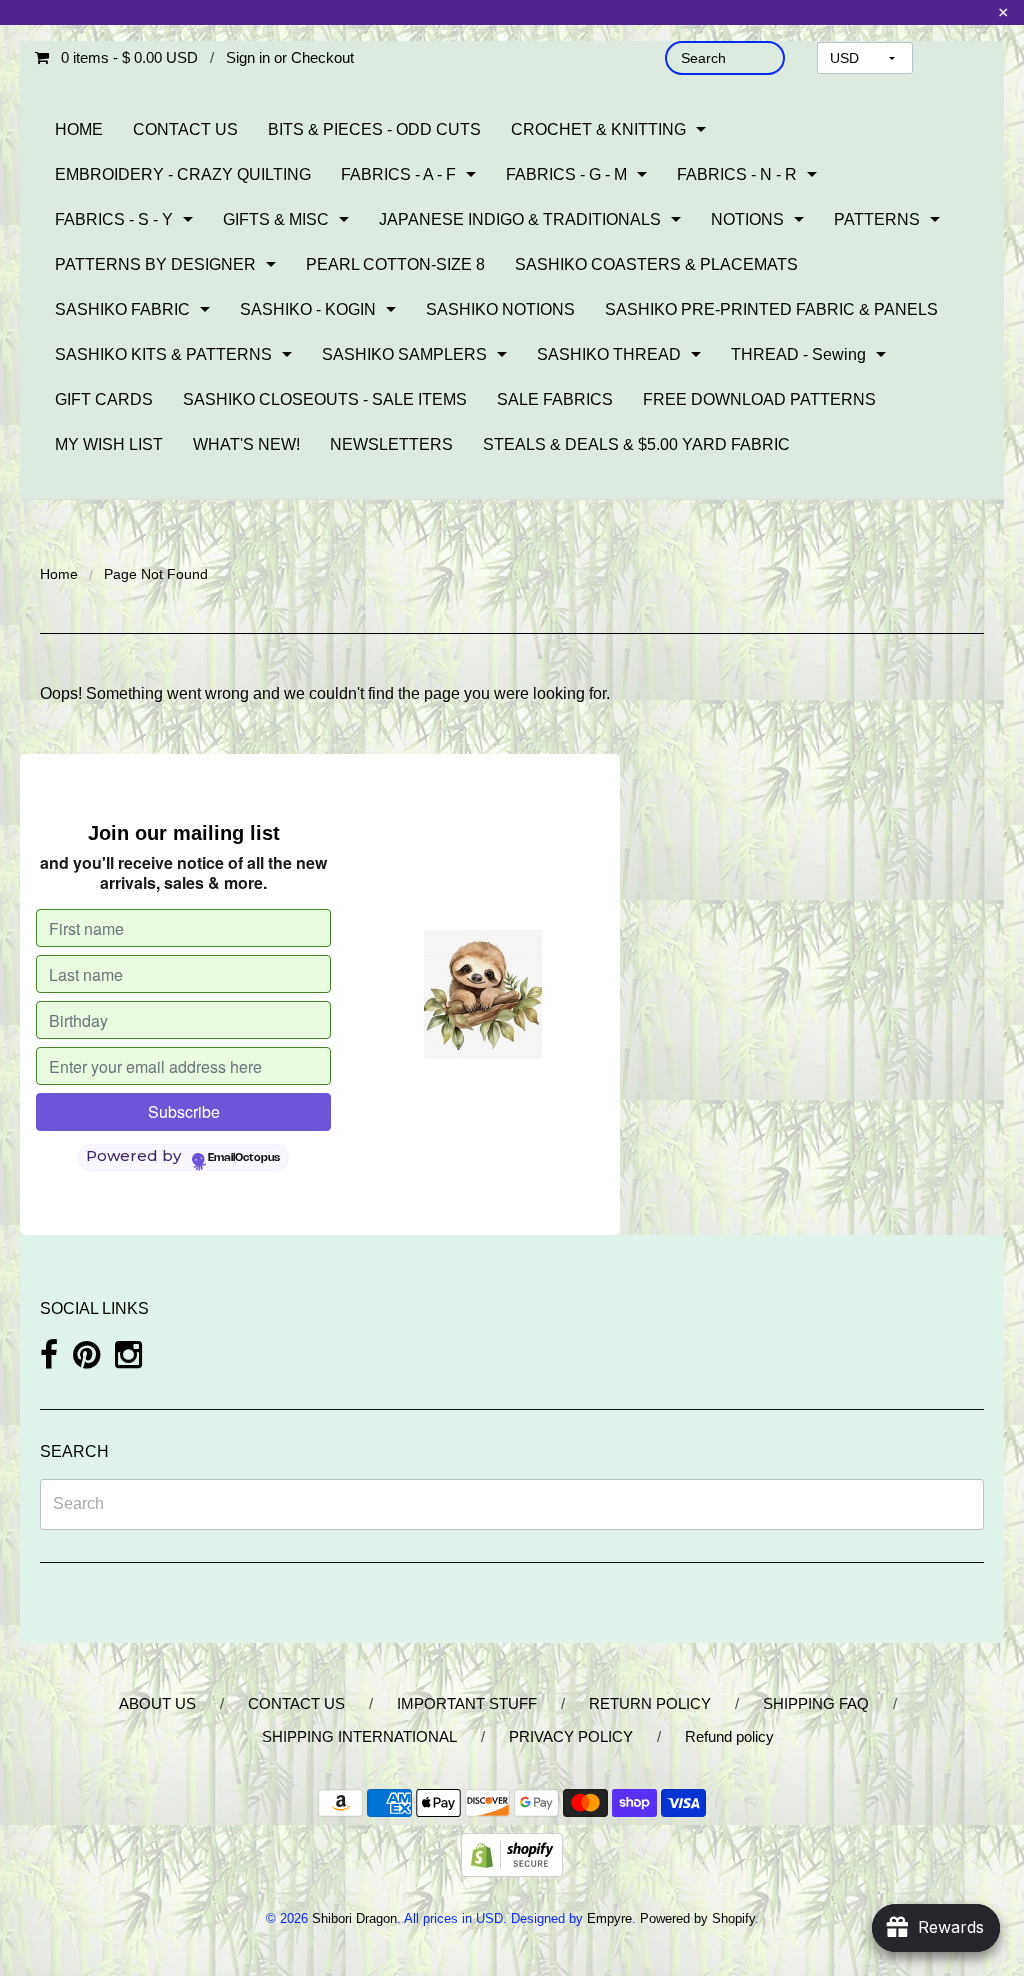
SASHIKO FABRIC (122, 309)
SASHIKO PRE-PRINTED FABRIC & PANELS (771, 309)
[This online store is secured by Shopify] (512, 1854)
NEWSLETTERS (391, 444)
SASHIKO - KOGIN (308, 309)
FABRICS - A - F (398, 174)
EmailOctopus (244, 1158)
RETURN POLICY (650, 1703)
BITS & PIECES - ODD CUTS (374, 129)
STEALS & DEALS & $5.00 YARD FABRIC (636, 444)
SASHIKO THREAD (609, 354)
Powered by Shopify (697, 1918)
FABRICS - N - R (737, 174)
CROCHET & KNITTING (598, 129)
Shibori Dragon (354, 1918)
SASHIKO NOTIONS (500, 309)
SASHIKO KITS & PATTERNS (163, 354)
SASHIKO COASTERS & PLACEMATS (656, 264)
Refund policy (729, 1736)
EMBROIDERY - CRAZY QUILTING (183, 174)
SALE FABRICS (555, 399)
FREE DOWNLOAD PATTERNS (759, 399)
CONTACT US (185, 129)
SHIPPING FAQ (816, 1703)
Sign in (248, 57)
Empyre (609, 1918)
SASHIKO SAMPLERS (404, 354)
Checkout (322, 57)
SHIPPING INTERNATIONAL (359, 1736)
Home (59, 574)
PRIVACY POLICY (571, 1736)
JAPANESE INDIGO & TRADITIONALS (520, 219)
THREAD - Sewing (798, 354)
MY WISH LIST (109, 444)
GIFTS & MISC (276, 219)
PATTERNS (877, 219)
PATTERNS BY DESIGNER (155, 264)
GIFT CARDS (104, 399)
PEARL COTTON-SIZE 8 (395, 264)
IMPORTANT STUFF (467, 1703)
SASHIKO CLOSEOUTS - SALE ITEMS (325, 399)
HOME (79, 129)
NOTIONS (747, 219)
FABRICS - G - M (566, 174)
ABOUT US (157, 1703)
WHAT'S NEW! (246, 444)
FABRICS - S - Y (114, 219)
